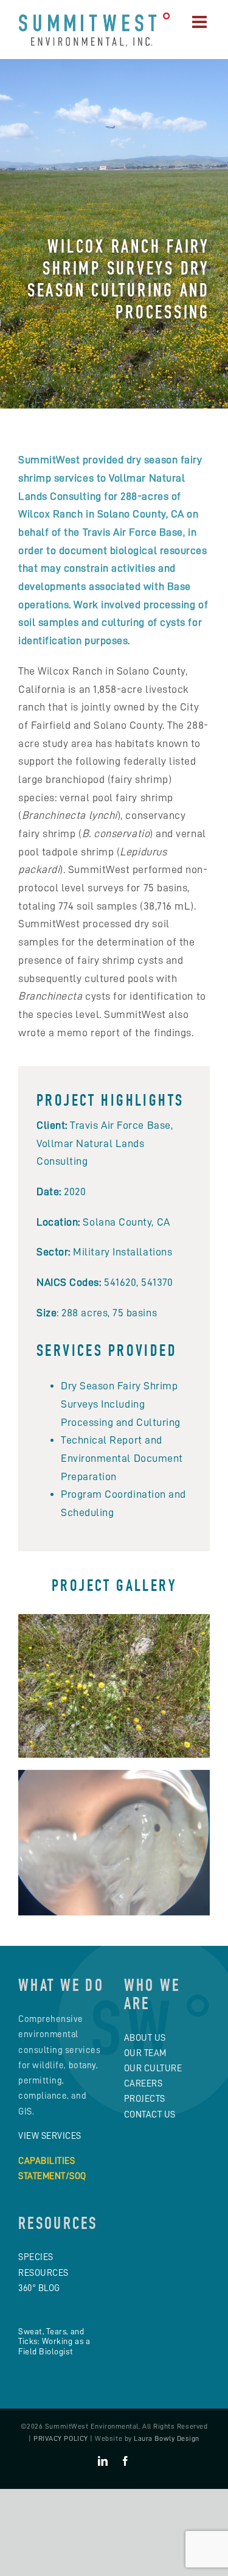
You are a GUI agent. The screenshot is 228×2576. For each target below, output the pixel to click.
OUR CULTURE (153, 2068)
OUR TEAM (145, 2053)
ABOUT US (145, 2038)
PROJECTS (145, 2099)
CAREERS (143, 2083)
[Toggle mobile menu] (201, 22)
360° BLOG (39, 2288)
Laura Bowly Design (167, 2438)
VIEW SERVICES (50, 2136)
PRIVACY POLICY (61, 2438)
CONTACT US (150, 2114)
